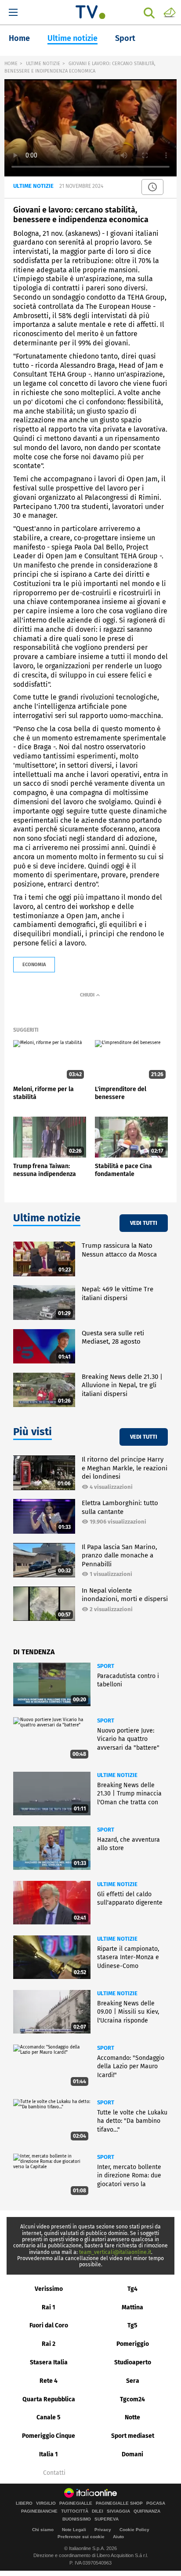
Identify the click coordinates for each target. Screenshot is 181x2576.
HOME (11, 64)
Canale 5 (49, 2417)
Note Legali (74, 2530)
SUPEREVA (107, 2519)
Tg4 (132, 2289)
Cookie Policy (134, 2530)
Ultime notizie (72, 38)
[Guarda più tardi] (152, 187)
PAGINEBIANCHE (39, 2511)
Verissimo (49, 2289)
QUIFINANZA (147, 2511)
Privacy (103, 2530)
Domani (132, 2454)
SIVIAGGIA (118, 2511)
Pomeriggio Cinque (49, 2436)
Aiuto (118, 2537)
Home (19, 38)
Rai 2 (49, 2344)
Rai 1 (49, 2307)
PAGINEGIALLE (76, 2503)
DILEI (98, 2511)
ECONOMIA (34, 965)
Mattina (132, 2307)
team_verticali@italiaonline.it (115, 2252)
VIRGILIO (46, 2503)
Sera (133, 2381)
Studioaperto (133, 2362)
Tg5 (132, 2325)
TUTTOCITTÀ (75, 2511)
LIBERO (24, 2503)
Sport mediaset (133, 2436)
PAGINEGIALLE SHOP (119, 2503)
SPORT (106, 1666)
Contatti (54, 2473)
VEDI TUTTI (144, 1223)
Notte (132, 2417)
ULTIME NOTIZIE (43, 64)
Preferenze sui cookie (81, 2537)
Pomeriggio (133, 2344)
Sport (125, 38)
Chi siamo (43, 2530)
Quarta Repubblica (49, 2399)
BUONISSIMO (77, 2519)
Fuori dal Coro (49, 2325)
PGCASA (156, 2503)
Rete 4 (49, 2381)
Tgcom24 (132, 2399)
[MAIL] (170, 12)
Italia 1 (49, 2454)
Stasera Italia (49, 2362)
